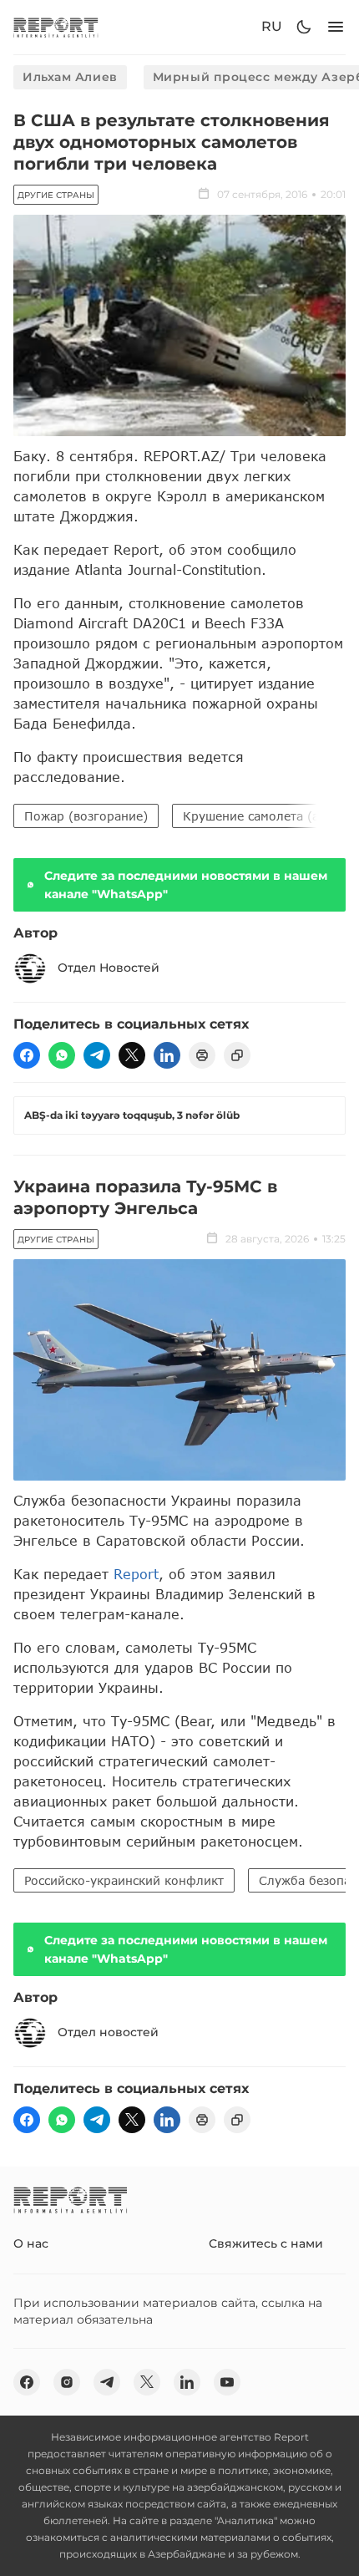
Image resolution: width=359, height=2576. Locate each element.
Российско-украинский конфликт (124, 1880)
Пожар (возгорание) (86, 816)
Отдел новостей (108, 2032)
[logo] (56, 27)
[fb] (27, 1055)
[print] (202, 1055)
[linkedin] (167, 1055)
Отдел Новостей (109, 968)
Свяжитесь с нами (266, 2243)
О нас (31, 2243)
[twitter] (132, 1055)
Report (136, 1574)
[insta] (67, 2382)
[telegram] (97, 1055)
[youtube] (227, 2382)
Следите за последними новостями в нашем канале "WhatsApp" (186, 885)
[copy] (237, 1055)
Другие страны (56, 195)
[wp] (62, 1055)
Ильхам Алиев (70, 77)
